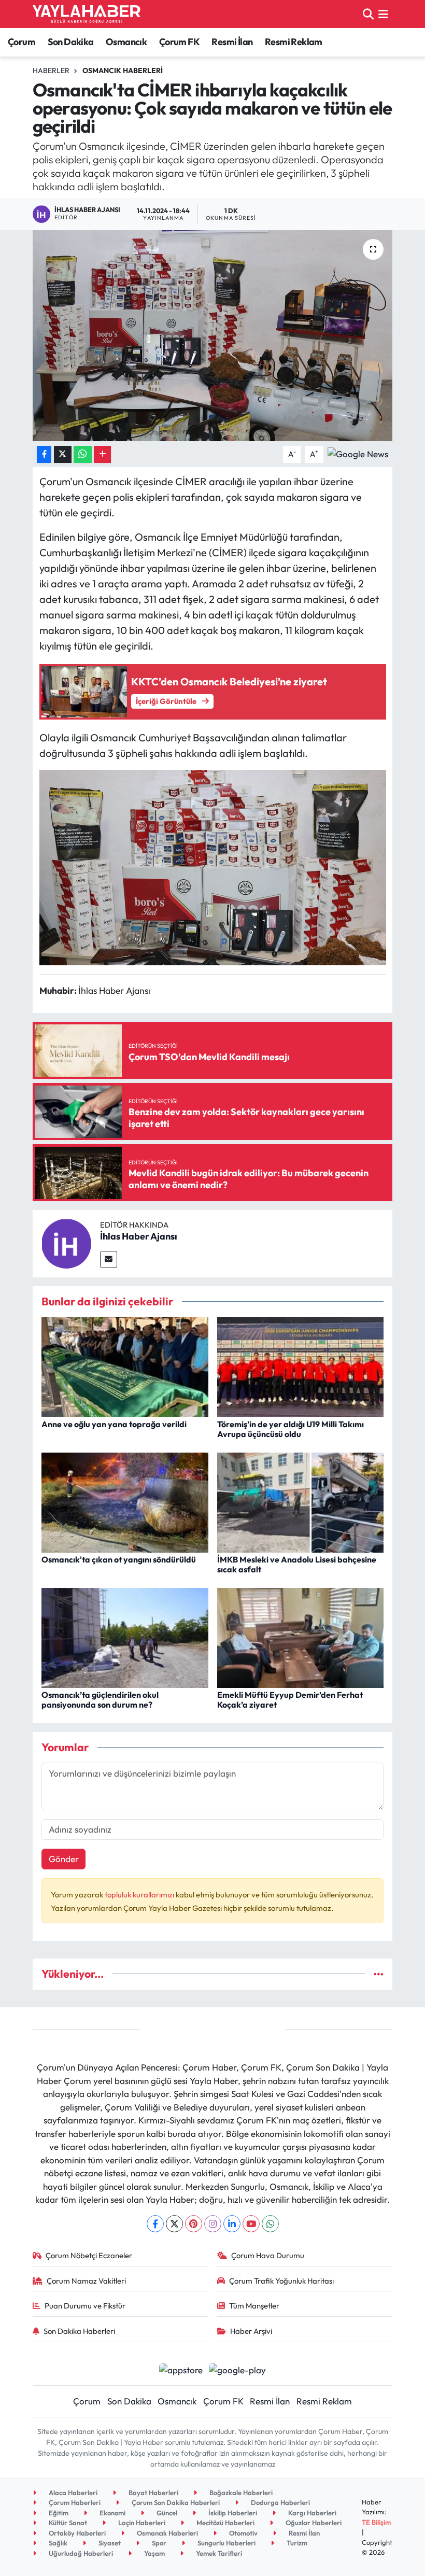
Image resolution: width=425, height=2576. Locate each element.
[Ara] (368, 14)
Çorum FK (179, 42)
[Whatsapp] (270, 2224)
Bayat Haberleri (153, 2493)
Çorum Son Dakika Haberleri (175, 2502)
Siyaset (109, 2543)
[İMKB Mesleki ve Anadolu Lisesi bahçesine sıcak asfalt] (301, 1501)
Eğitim (58, 2513)
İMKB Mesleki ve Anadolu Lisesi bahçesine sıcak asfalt (297, 1564)
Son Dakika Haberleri (79, 2331)
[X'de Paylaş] (63, 454)
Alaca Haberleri (72, 2493)
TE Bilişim (376, 2522)
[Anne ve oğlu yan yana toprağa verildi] (125, 1366)
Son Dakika (71, 42)
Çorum (22, 42)
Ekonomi (112, 2513)
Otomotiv (243, 2533)
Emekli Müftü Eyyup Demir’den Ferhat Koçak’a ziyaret (290, 1700)
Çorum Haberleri (74, 2502)
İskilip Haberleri (232, 2513)
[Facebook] (155, 2224)
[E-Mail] (109, 1259)
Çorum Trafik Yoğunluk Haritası (281, 2281)
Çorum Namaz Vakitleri (86, 2281)
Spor (158, 2543)
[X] (174, 2224)
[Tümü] (379, 1974)
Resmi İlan (232, 42)
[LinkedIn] (232, 2224)
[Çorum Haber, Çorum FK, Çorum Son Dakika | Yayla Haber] (87, 14)
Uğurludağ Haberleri (80, 2553)
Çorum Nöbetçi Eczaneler (89, 2255)
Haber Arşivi (251, 2331)
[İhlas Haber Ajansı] (66, 1242)
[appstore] (181, 2368)
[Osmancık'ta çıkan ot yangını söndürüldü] (125, 1501)
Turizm (296, 2543)
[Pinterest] (194, 2224)
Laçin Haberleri (141, 2523)
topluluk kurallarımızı (140, 1895)
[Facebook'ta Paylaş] (44, 454)
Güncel (166, 2513)
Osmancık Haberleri (123, 71)
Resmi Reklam (294, 42)
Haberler (51, 71)
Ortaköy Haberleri (76, 2533)
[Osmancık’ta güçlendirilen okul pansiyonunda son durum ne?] (125, 1636)
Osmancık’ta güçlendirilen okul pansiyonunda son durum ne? (100, 1700)
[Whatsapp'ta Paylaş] (83, 454)
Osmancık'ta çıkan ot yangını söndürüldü (119, 1559)
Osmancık (126, 42)
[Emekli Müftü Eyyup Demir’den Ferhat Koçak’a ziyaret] (301, 1636)
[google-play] (238, 2368)
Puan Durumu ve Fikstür (85, 2306)
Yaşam (154, 2553)
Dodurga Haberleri (280, 2502)
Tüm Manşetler (254, 2306)
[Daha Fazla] (102, 454)
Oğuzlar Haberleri (313, 2523)
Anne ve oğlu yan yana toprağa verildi (114, 1424)
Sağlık (57, 2543)
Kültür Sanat (67, 2523)
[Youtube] (251, 2224)
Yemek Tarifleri (218, 2553)
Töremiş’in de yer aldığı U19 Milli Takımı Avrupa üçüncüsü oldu (291, 1429)
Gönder (64, 1859)
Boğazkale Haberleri (240, 2493)
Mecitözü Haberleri (225, 2523)
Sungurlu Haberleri (226, 2543)
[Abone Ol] (358, 453)
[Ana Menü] (383, 14)
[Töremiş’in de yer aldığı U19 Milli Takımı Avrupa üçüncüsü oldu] (301, 1366)
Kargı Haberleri (311, 2513)
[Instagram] (213, 2224)
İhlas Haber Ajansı (139, 1236)
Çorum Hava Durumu (268, 2255)
